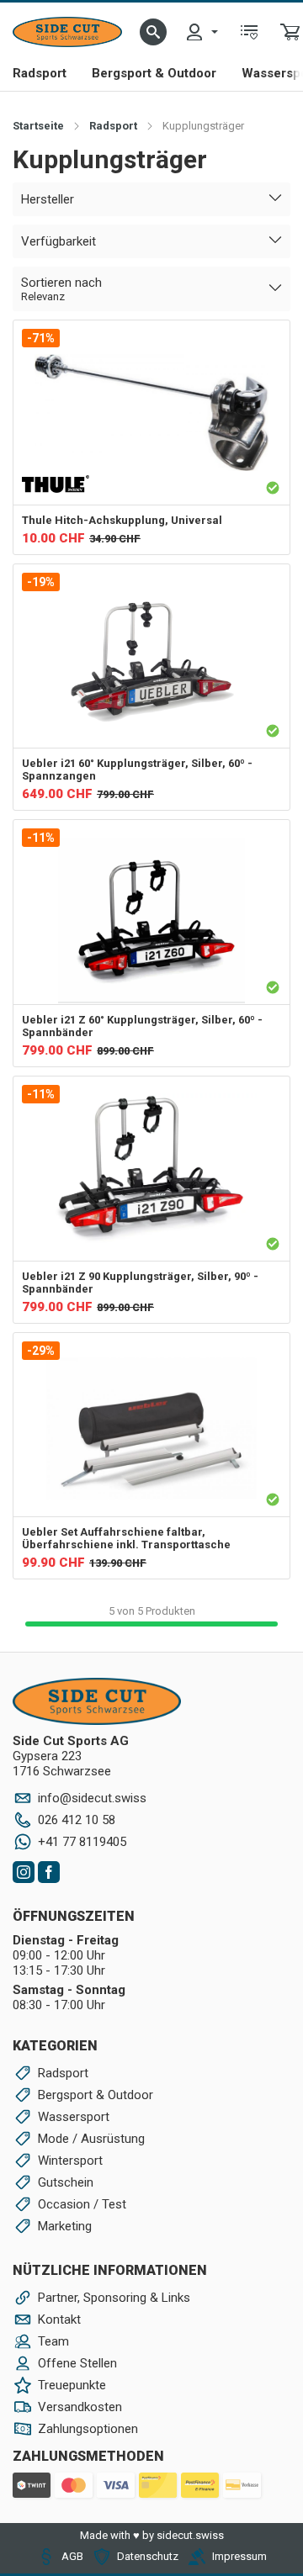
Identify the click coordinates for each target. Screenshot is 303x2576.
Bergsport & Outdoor (154, 73)
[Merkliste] (249, 32)
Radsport (40, 73)
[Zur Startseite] (67, 32)
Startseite (38, 126)
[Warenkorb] (290, 32)
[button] (153, 32)
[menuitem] (201, 32)
